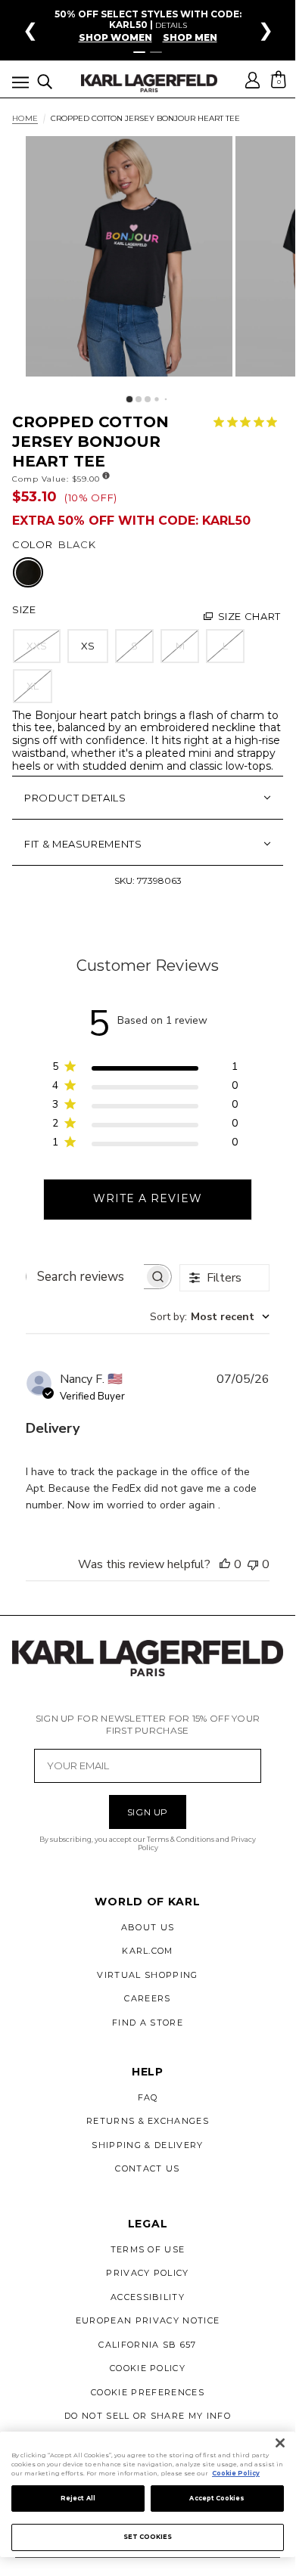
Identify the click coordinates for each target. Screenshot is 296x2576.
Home (25, 119)
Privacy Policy (147, 2273)
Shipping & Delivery (147, 2145)
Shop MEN (190, 38)
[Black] (28, 573)
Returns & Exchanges (148, 2121)
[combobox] (210, 1317)
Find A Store (148, 2023)
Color (32, 544)
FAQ (148, 2097)
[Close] (280, 2443)
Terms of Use (148, 2249)
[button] (20, 85)
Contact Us (147, 2168)
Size (24, 609)
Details (171, 25)
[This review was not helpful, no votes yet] (253, 1564)
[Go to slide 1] (139, 52)
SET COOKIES (148, 2537)
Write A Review (148, 1198)
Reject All (78, 2498)
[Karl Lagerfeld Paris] (149, 83)
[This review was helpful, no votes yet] (225, 1564)
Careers (147, 1998)
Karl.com (148, 1951)
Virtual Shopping (147, 1975)
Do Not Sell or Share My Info (148, 2416)
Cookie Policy (148, 2368)
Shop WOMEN (115, 38)
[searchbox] (85, 1277)
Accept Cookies (217, 2498)
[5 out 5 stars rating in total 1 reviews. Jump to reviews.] (248, 422)
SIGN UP (148, 1812)
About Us (148, 1927)
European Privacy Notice (148, 2320)
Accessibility (148, 2297)
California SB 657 (147, 2345)
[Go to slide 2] (156, 52)
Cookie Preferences (148, 2392)
